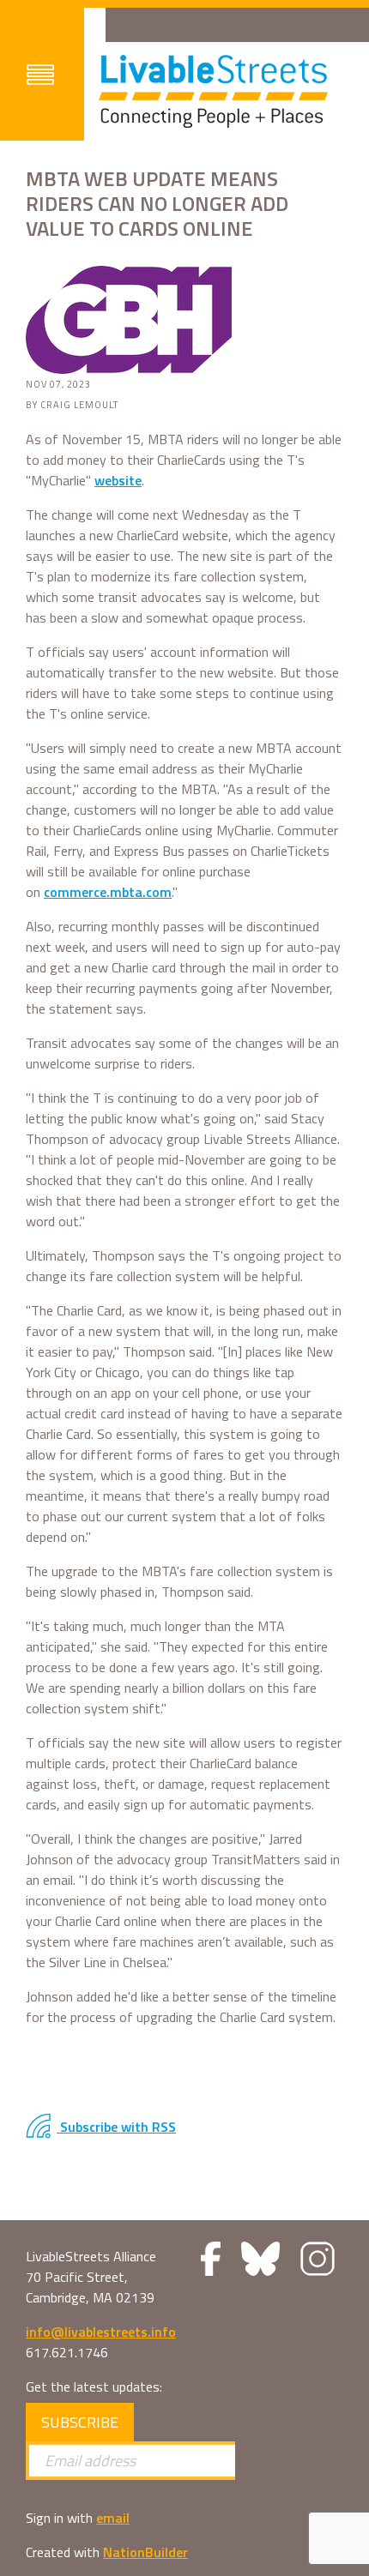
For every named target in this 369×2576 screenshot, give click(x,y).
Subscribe (80, 2422)
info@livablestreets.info (101, 2332)
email (113, 2518)
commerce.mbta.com (108, 892)
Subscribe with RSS (116, 2127)
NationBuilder (145, 2552)
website (118, 480)
